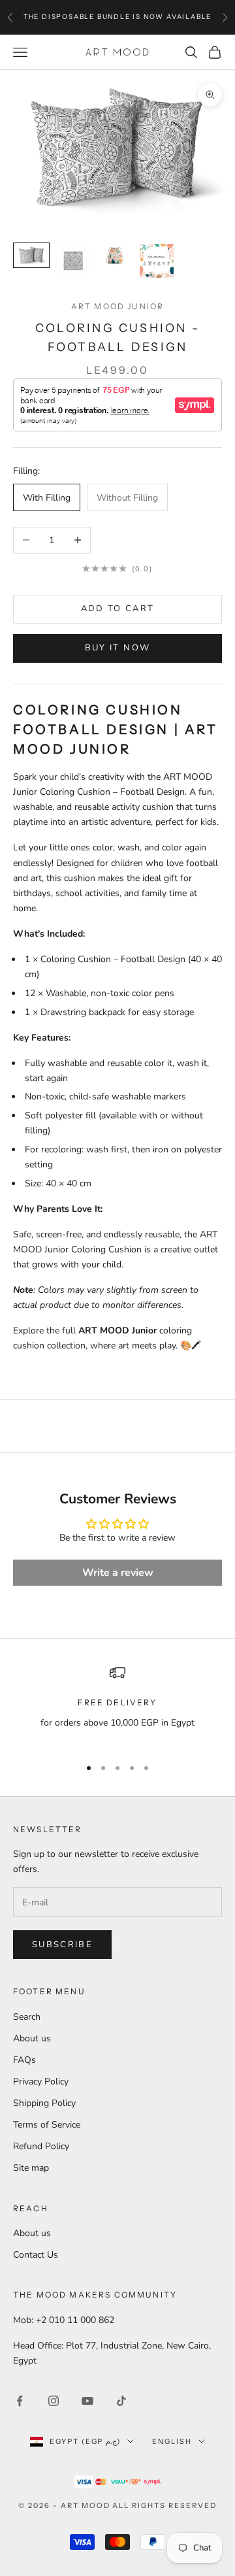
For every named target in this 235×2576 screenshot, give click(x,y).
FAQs (24, 2060)
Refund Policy (41, 2146)
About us (32, 2038)
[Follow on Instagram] (54, 2401)
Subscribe (62, 1945)
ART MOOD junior (117, 306)
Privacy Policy (41, 2082)
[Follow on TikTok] (121, 2401)
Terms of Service (47, 2125)
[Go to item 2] (73, 261)
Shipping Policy (44, 2103)
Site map (31, 2168)
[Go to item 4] (157, 261)
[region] (117, 1705)
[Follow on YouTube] (87, 2401)
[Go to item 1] (31, 255)
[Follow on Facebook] (20, 2401)
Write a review (118, 1573)
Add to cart (118, 609)
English (172, 2441)
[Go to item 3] (115, 255)
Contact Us (36, 2255)
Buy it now (117, 648)
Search (27, 2017)
